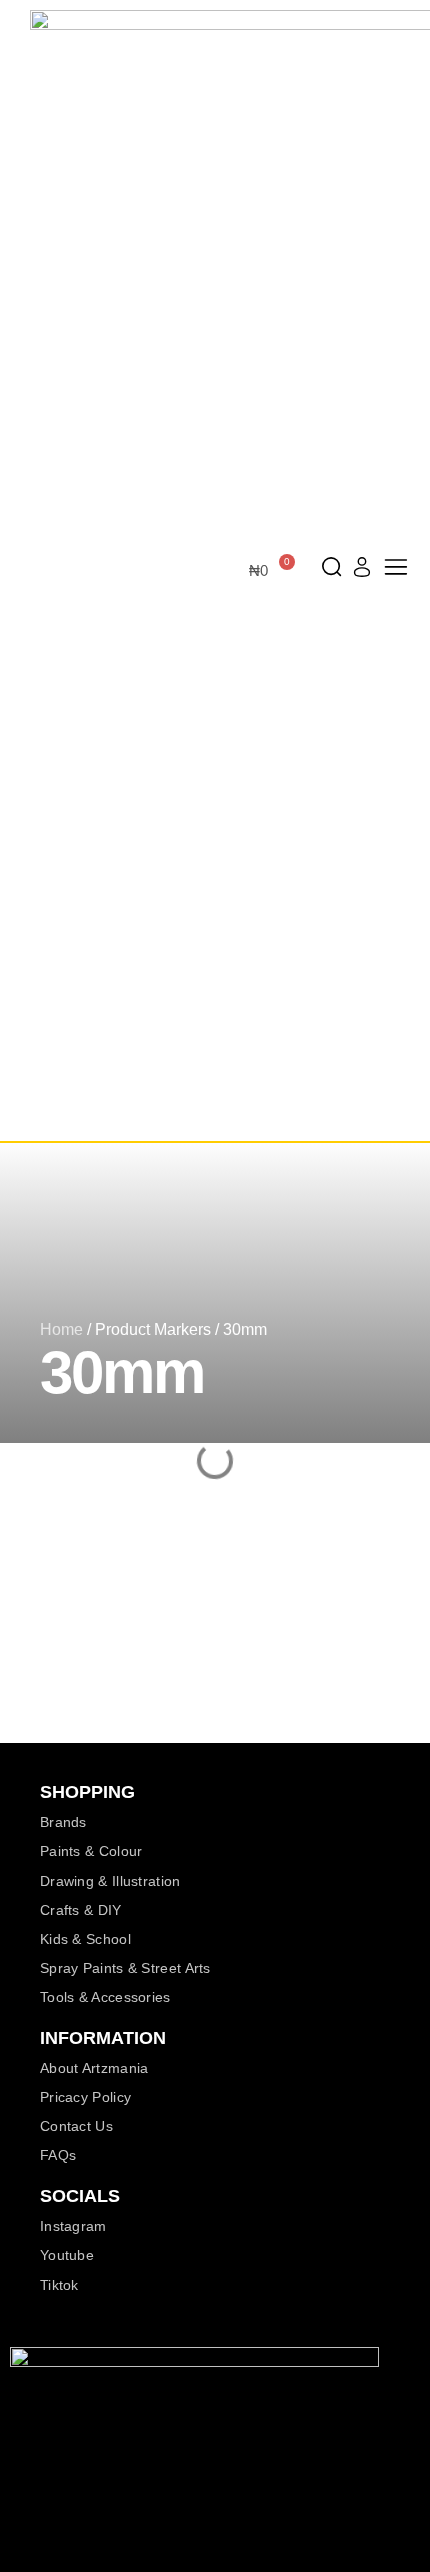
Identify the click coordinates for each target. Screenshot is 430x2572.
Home (61, 1329)
